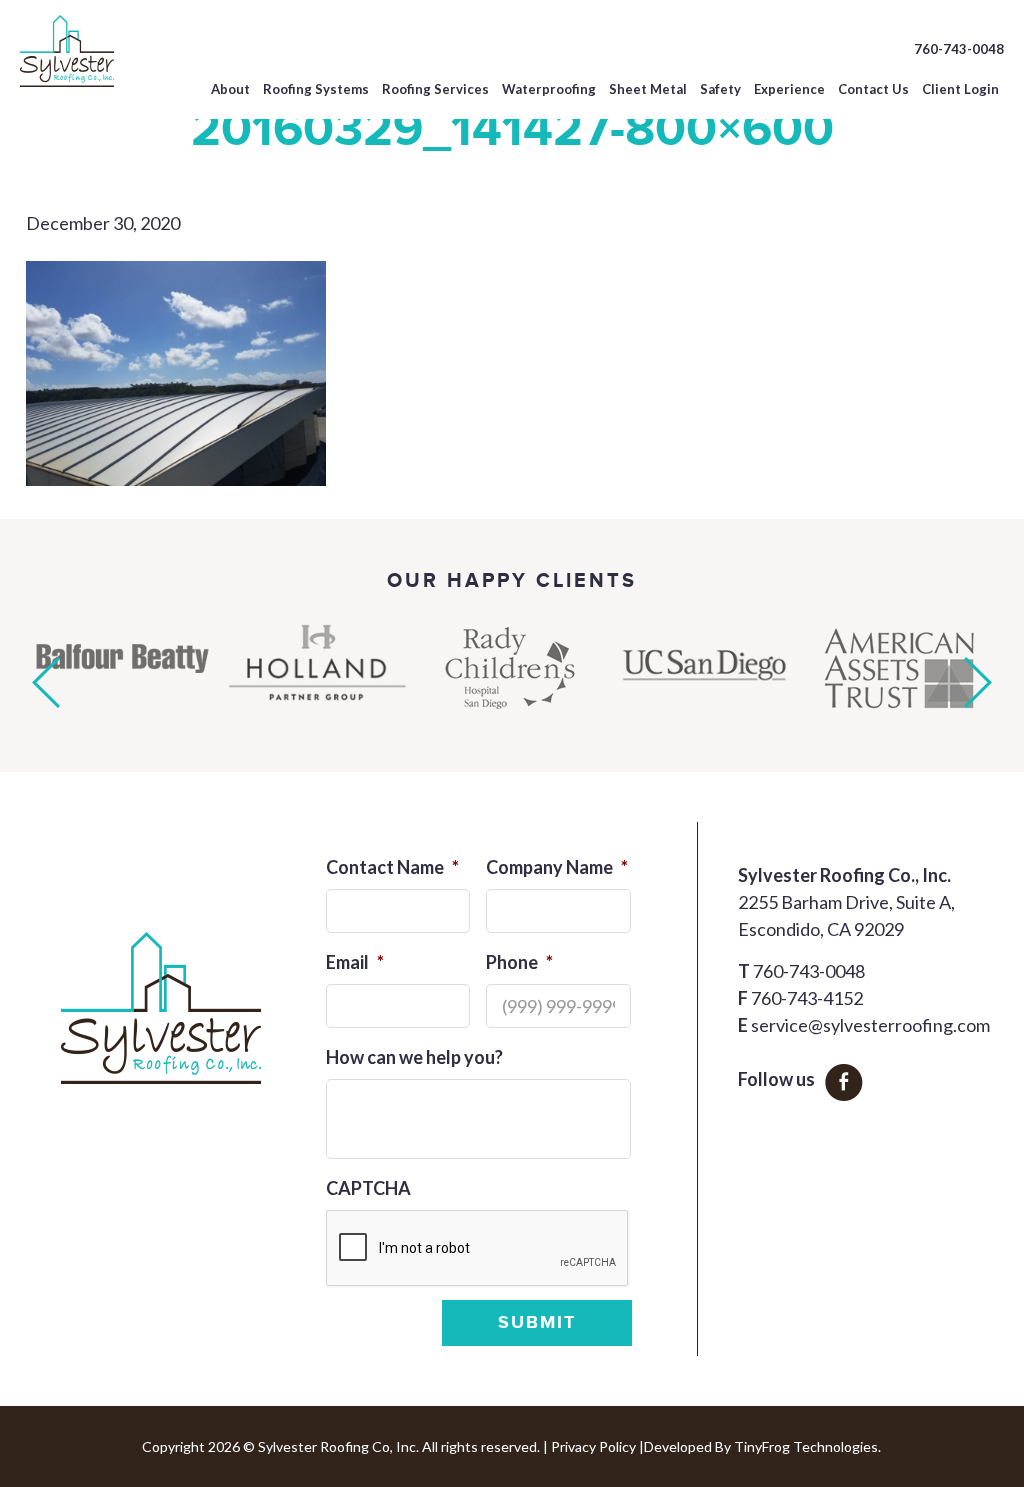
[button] (46, 682)
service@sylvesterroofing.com (870, 1025)
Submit (537, 1323)
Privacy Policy (593, 1446)
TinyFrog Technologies (806, 1446)
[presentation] (478, 1249)
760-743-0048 (959, 49)
